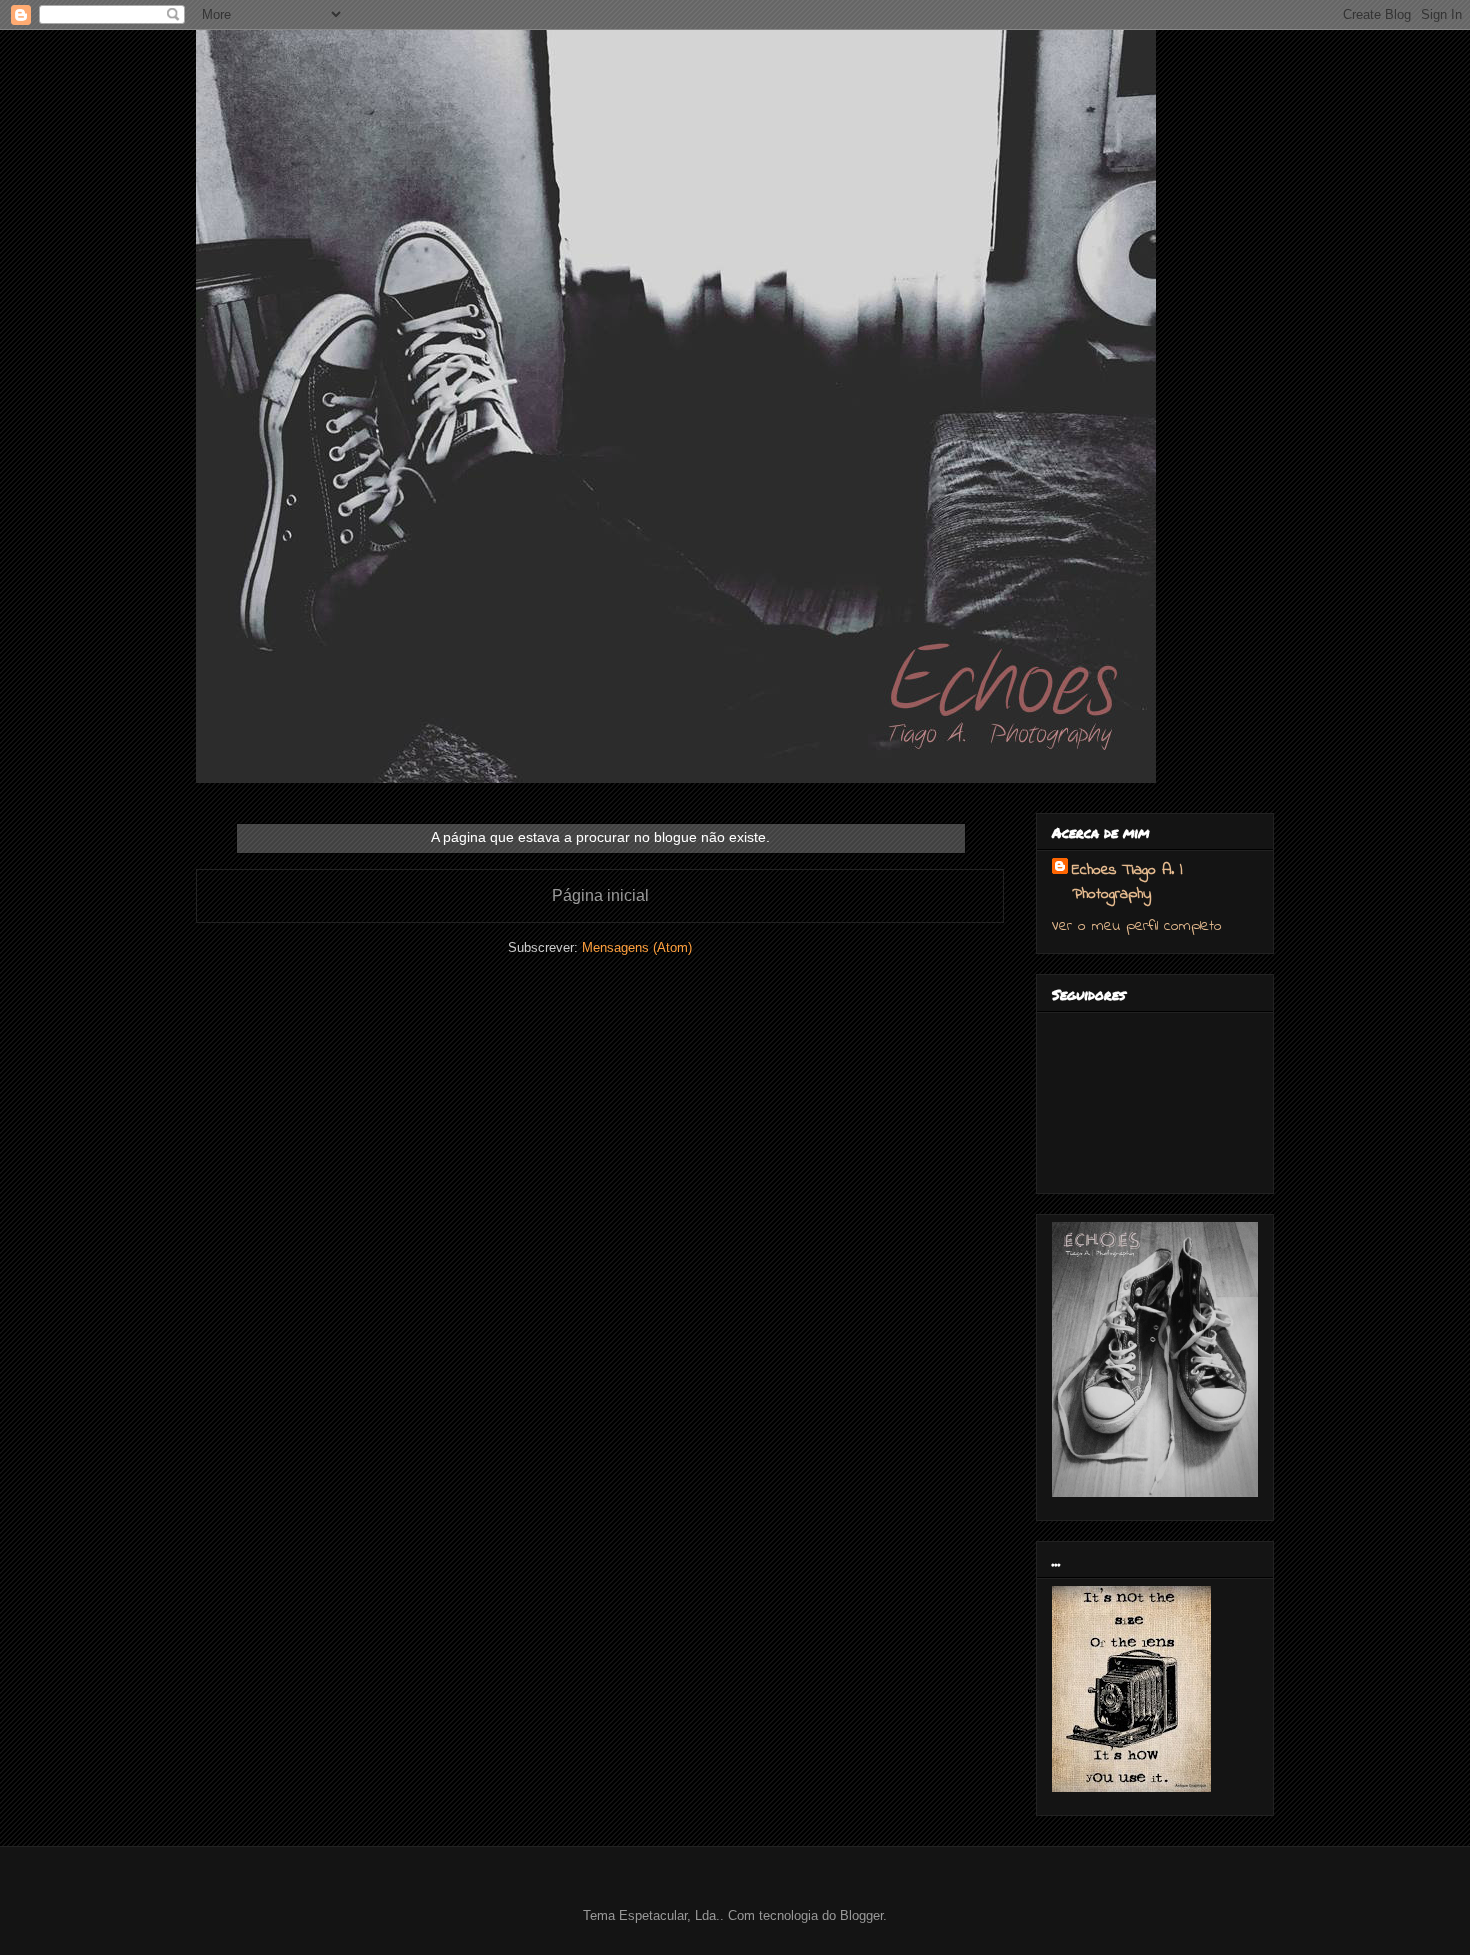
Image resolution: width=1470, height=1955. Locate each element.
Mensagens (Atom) (637, 947)
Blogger (861, 1915)
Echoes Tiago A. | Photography (1127, 882)
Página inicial (600, 895)
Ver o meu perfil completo (1137, 926)
